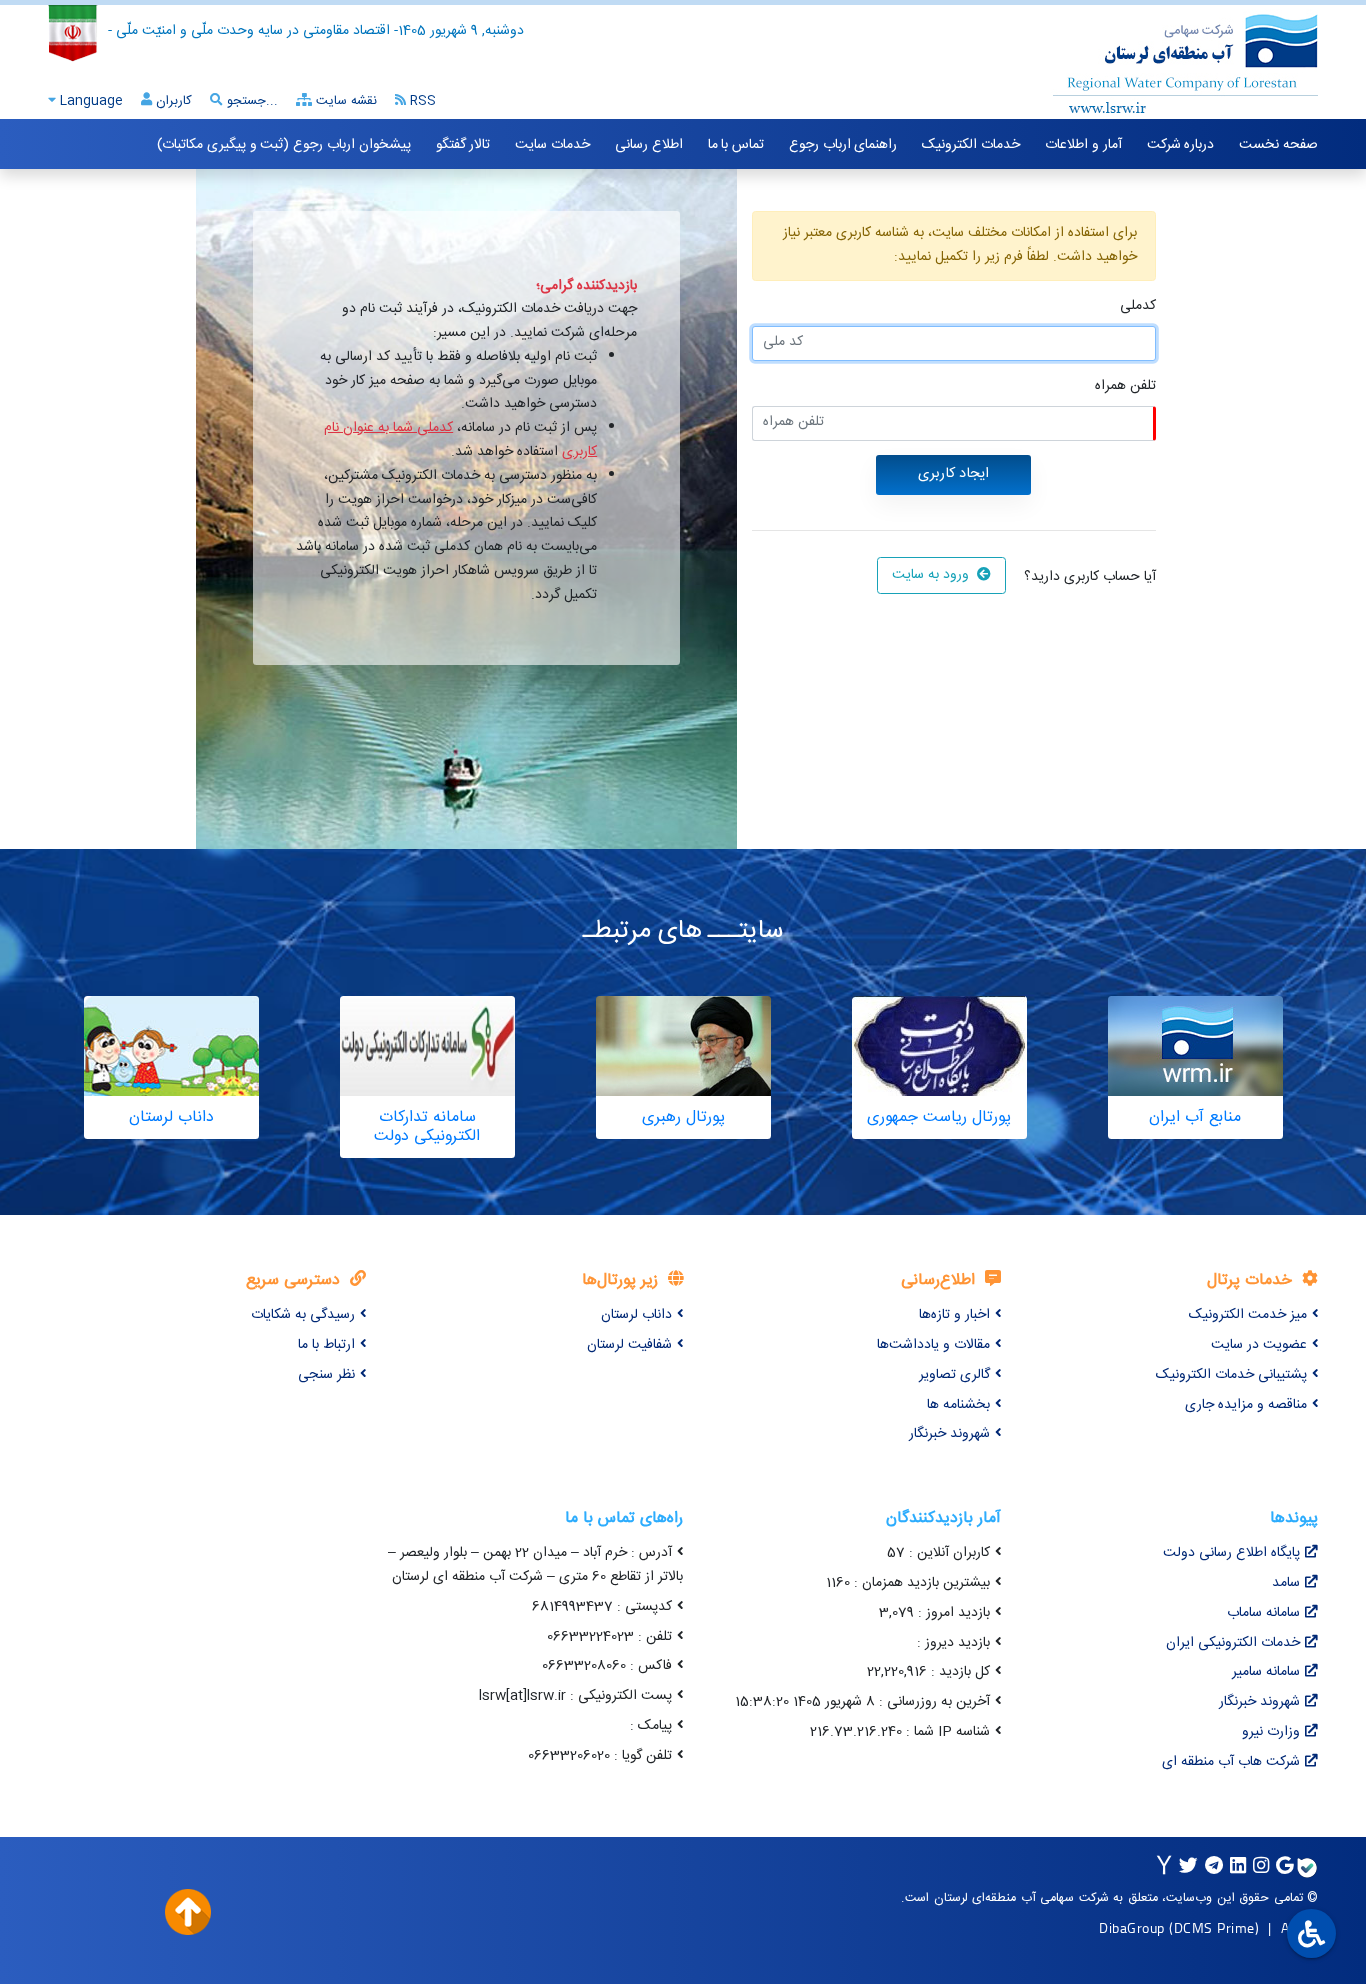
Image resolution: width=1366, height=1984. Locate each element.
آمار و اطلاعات (1083, 145)
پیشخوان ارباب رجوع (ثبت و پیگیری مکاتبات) (283, 145)
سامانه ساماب (1263, 1613)
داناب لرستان (636, 1315)
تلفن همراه (1125, 386)
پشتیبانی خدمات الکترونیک (1231, 1375)
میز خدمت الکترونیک (1248, 1315)
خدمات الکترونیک (971, 145)
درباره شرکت (1181, 145)
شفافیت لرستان (629, 1345)
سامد (1286, 1583)
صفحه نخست (1278, 145)
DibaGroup (1132, 1927)
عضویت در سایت (1259, 1345)
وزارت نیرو (1271, 1732)
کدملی (1138, 306)
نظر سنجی (326, 1375)
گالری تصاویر (954, 1375)
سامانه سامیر (1266, 1672)
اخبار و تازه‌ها (954, 1315)
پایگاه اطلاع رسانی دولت (1231, 1553)
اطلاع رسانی (649, 145)
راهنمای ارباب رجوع (843, 145)
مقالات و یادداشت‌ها (933, 1345)
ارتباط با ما (326, 1345)
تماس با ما (736, 145)
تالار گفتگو (463, 145)
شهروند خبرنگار (949, 1434)
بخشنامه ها (958, 1405)
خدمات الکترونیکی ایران (1233, 1643)
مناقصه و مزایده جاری (1246, 1405)
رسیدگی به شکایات (303, 1315)
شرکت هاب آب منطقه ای (1231, 1762)
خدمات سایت (552, 145)
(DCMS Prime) (1214, 1927)
